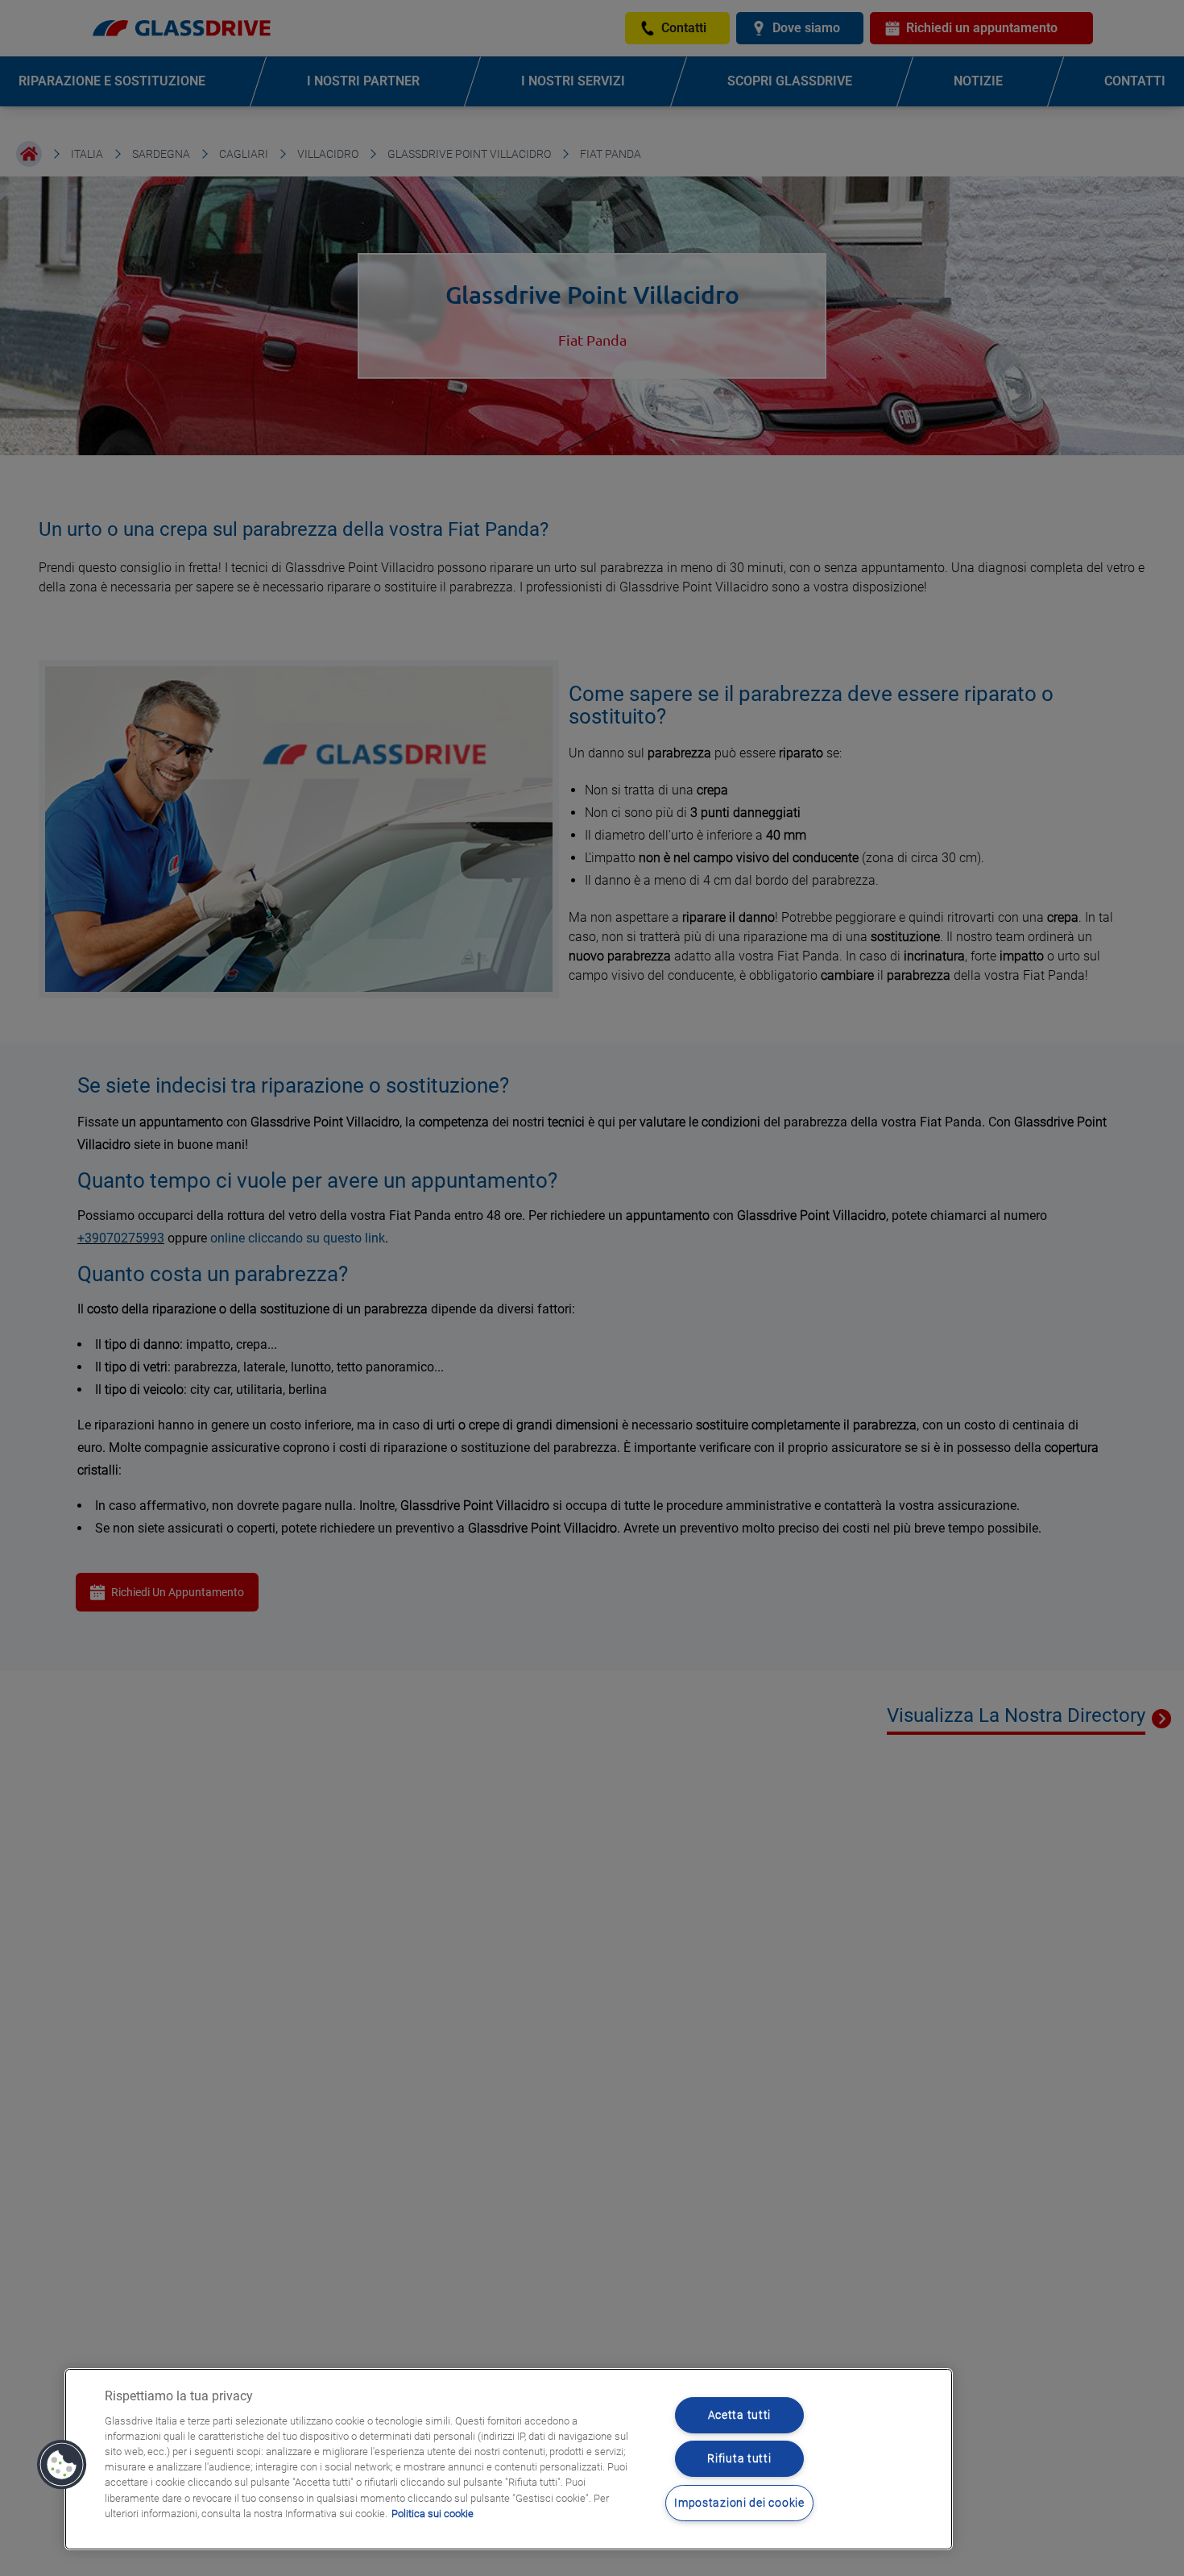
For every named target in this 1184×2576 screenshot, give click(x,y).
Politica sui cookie (433, 2514)
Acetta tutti (740, 2415)
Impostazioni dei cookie (739, 2503)
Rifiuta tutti (739, 2459)
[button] (62, 2465)
